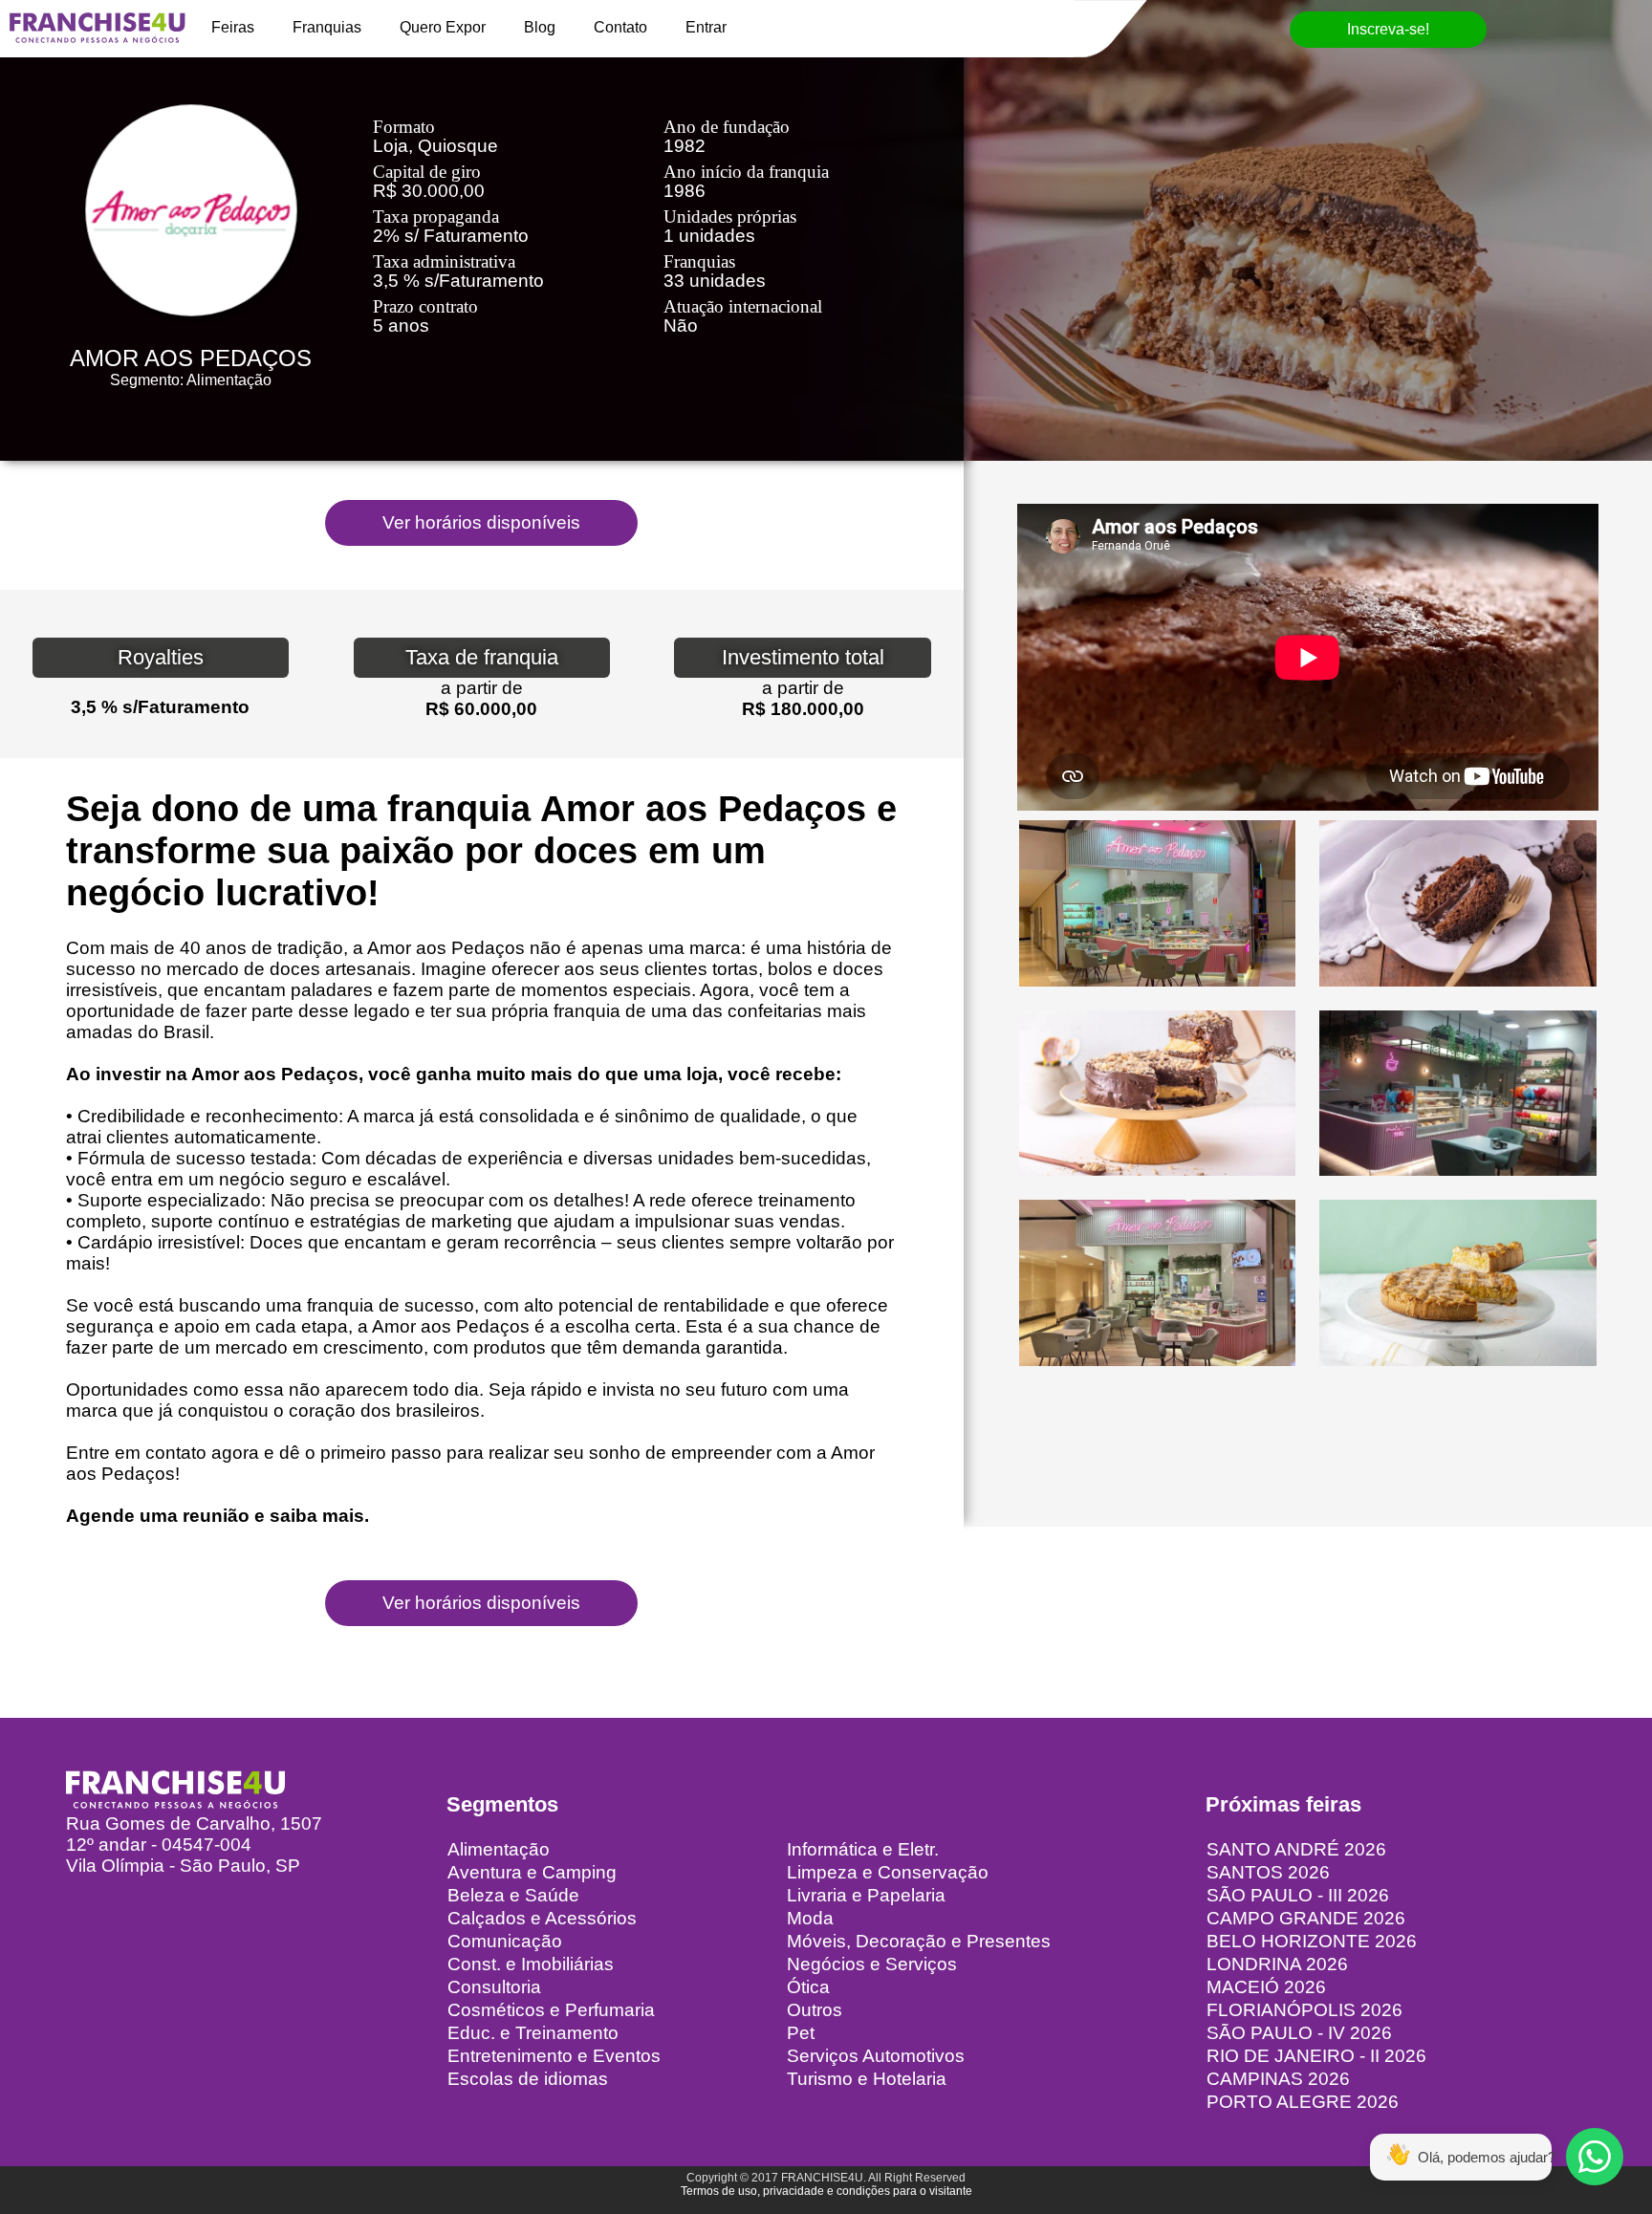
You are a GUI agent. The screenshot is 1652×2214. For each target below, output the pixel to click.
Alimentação (499, 1849)
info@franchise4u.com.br (169, 1887)
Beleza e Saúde (513, 1895)
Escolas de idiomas (528, 2079)
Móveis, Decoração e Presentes (919, 1941)
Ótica (808, 1987)
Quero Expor (443, 27)
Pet (801, 2033)
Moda (810, 1918)
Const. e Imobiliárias (531, 1964)
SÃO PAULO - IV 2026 (1299, 2033)
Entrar (706, 27)
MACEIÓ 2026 (1266, 1987)
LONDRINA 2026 (1277, 1964)
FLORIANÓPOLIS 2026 (1304, 2010)
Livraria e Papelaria (866, 1895)
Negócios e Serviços (872, 1964)
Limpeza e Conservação (888, 1872)
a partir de (482, 688)
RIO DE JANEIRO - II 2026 (1316, 2056)
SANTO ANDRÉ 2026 (1296, 1849)
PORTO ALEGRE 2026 (1303, 2102)
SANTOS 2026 (1268, 1872)
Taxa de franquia (482, 657)
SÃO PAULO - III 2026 (1298, 1895)
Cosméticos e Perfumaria (551, 2010)
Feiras (233, 27)
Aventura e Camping (532, 1872)
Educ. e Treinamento (533, 2033)
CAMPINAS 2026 (1278, 2079)
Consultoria (494, 1987)
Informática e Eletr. (863, 1849)
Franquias (327, 27)
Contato (620, 27)
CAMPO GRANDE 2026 (1306, 1918)
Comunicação (505, 1941)
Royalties (161, 657)
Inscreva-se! (1388, 29)
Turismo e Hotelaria (867, 2079)
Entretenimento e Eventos (554, 2056)
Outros (815, 2010)
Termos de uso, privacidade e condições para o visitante (826, 2191)
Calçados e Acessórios (542, 1918)
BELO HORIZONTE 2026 (1312, 1941)
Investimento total (803, 657)
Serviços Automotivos (876, 2056)
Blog (540, 27)
